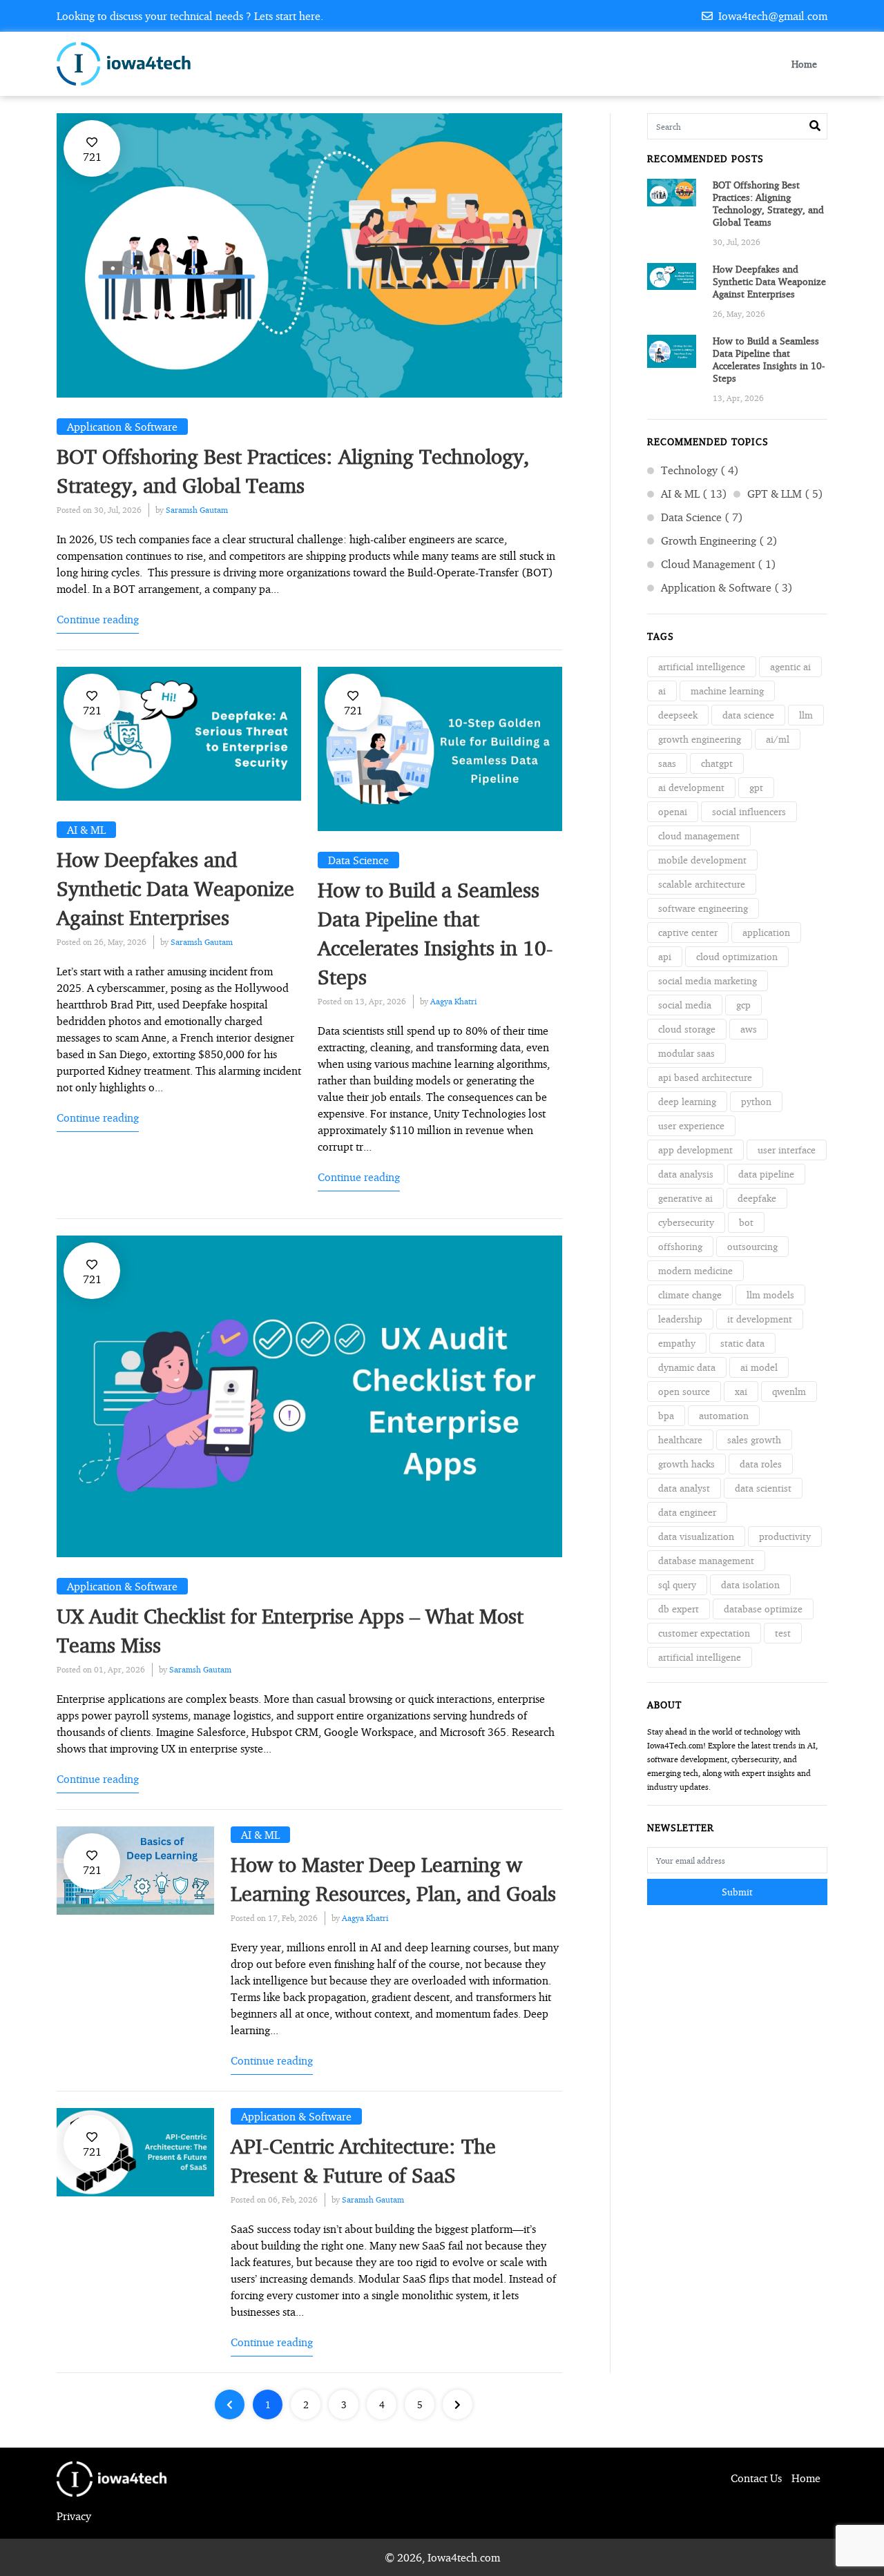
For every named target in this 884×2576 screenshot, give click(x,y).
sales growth (754, 1440)
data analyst (684, 1488)
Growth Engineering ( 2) (719, 540)
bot (746, 1222)
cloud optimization (737, 956)
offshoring (680, 1246)
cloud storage (687, 1029)
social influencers (749, 811)
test (783, 1633)
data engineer (687, 1512)
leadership (680, 1319)
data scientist (763, 1488)
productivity (785, 1536)
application (766, 932)
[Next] (458, 2404)
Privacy (74, 2516)
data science (748, 715)
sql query (677, 1584)
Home (804, 64)
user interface (787, 1150)
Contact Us (756, 2478)
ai (662, 691)
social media (685, 1005)
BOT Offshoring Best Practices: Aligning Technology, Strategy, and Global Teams (768, 203)
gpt (756, 787)
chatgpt (717, 763)
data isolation (750, 1584)
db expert (679, 1609)
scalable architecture (702, 884)
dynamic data (687, 1367)
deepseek (678, 715)
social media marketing (708, 980)
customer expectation (704, 1633)
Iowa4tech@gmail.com (771, 16)
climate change (690, 1295)
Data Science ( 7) (702, 517)
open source (684, 1391)
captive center (688, 932)
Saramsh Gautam (197, 510)
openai (673, 811)
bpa (666, 1415)
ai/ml (778, 739)
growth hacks (686, 1464)
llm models (770, 1295)
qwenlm (789, 1391)
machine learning (727, 691)
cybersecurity (686, 1222)
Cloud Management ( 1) (719, 564)
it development (760, 1319)
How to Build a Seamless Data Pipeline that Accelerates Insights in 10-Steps (769, 359)
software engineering (703, 908)
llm (806, 715)
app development (695, 1150)
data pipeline (766, 1174)
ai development (691, 787)
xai (741, 1391)
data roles (761, 1464)
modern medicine (695, 1270)
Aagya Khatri (453, 1001)
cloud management (699, 836)
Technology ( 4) (700, 470)
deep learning (687, 1101)
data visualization (696, 1536)
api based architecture (705, 1077)
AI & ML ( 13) (694, 494)
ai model (759, 1367)
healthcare (680, 1440)
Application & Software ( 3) (727, 587)
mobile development (702, 860)
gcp (743, 1005)
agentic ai (790, 666)
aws (749, 1029)
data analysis (686, 1174)
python (756, 1101)
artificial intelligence (702, 666)
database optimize (763, 1609)
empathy (677, 1343)
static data (742, 1343)
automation (724, 1415)
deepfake (757, 1198)
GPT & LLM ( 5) (785, 494)
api (665, 956)
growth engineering (700, 739)
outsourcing (752, 1246)
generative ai (685, 1198)
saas (667, 763)
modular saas (686, 1053)
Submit (737, 1892)
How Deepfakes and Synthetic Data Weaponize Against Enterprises (175, 888)
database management (706, 1560)
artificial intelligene (700, 1657)
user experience (691, 1125)
